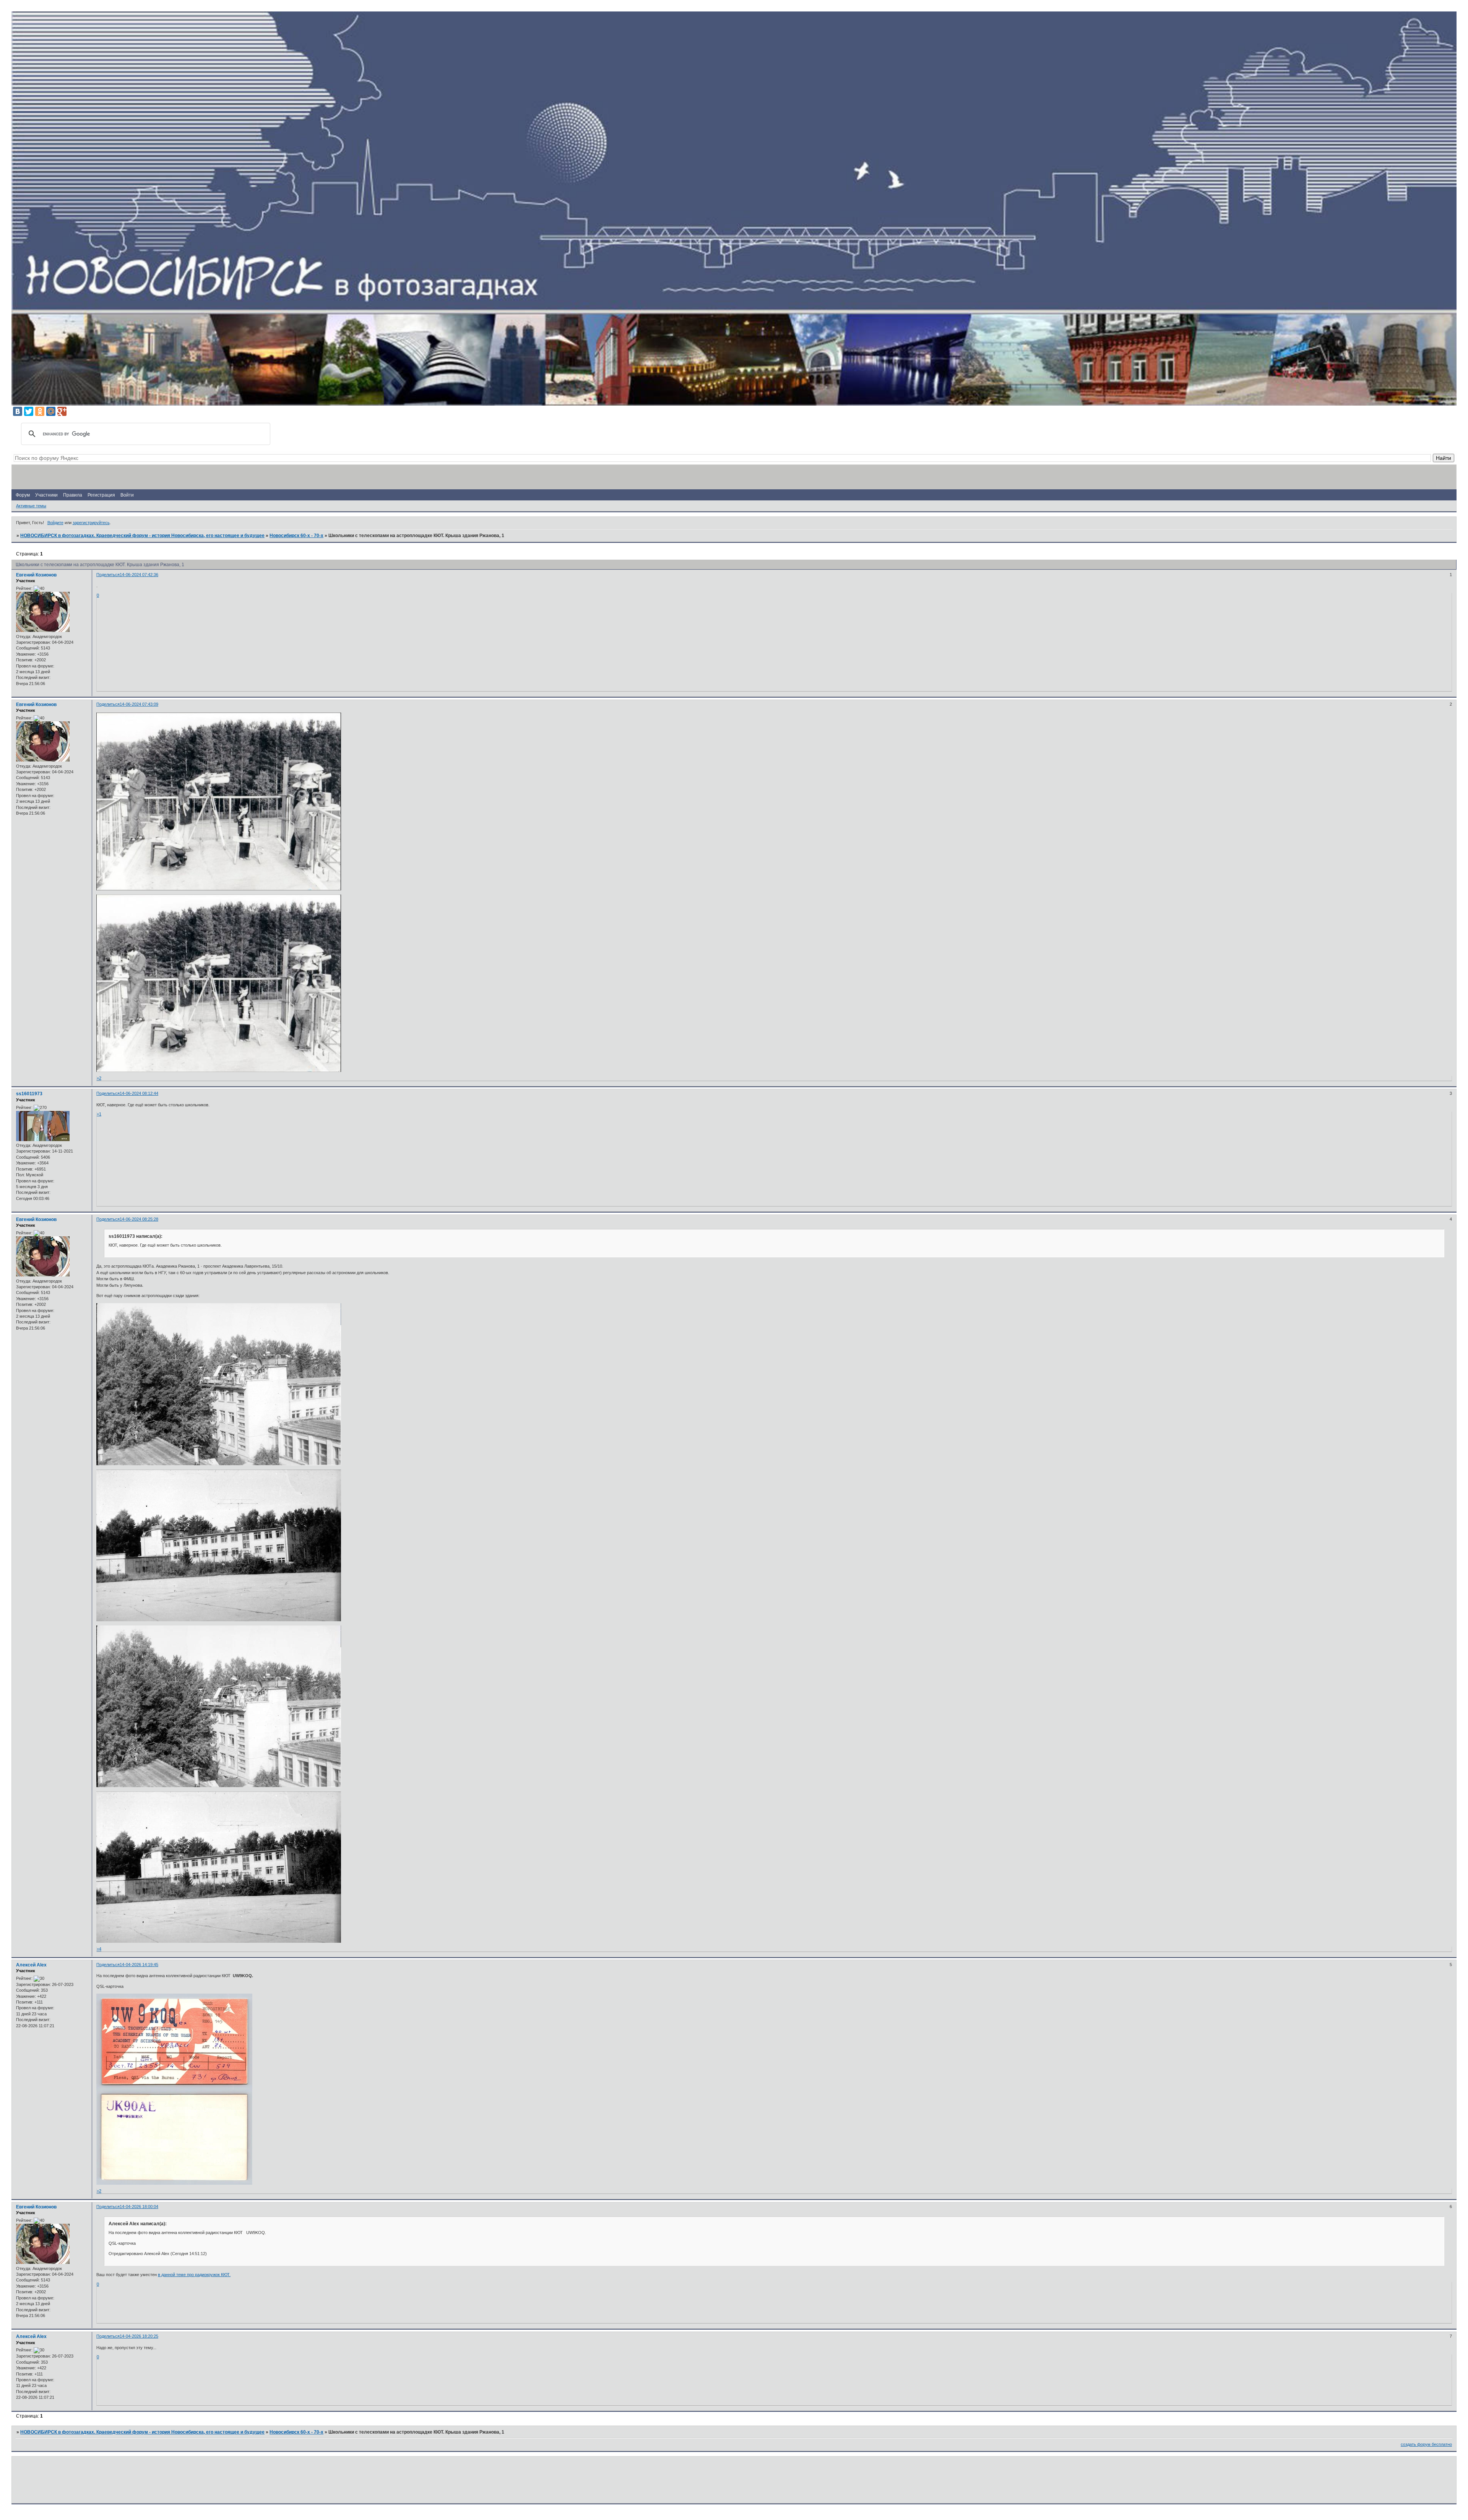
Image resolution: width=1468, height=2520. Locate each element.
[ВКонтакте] (18, 411)
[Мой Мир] (51, 411)
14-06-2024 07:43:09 (139, 704)
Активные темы (31, 506)
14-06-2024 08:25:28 (139, 1219)
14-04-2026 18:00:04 (139, 2207)
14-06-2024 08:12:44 (139, 1093)
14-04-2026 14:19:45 (139, 1965)
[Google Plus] (62, 411)
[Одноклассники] (40, 411)
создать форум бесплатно (1426, 2444)
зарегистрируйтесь (91, 523)
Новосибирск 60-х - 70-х (296, 536)
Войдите (55, 523)
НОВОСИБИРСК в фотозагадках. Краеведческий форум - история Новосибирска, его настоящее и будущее (142, 536)
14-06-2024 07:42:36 (139, 575)
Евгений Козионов (36, 575)
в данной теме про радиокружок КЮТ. (194, 2275)
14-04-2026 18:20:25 (139, 2336)
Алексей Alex (31, 1965)
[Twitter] (29, 411)
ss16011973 (29, 1094)
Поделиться (108, 575)
